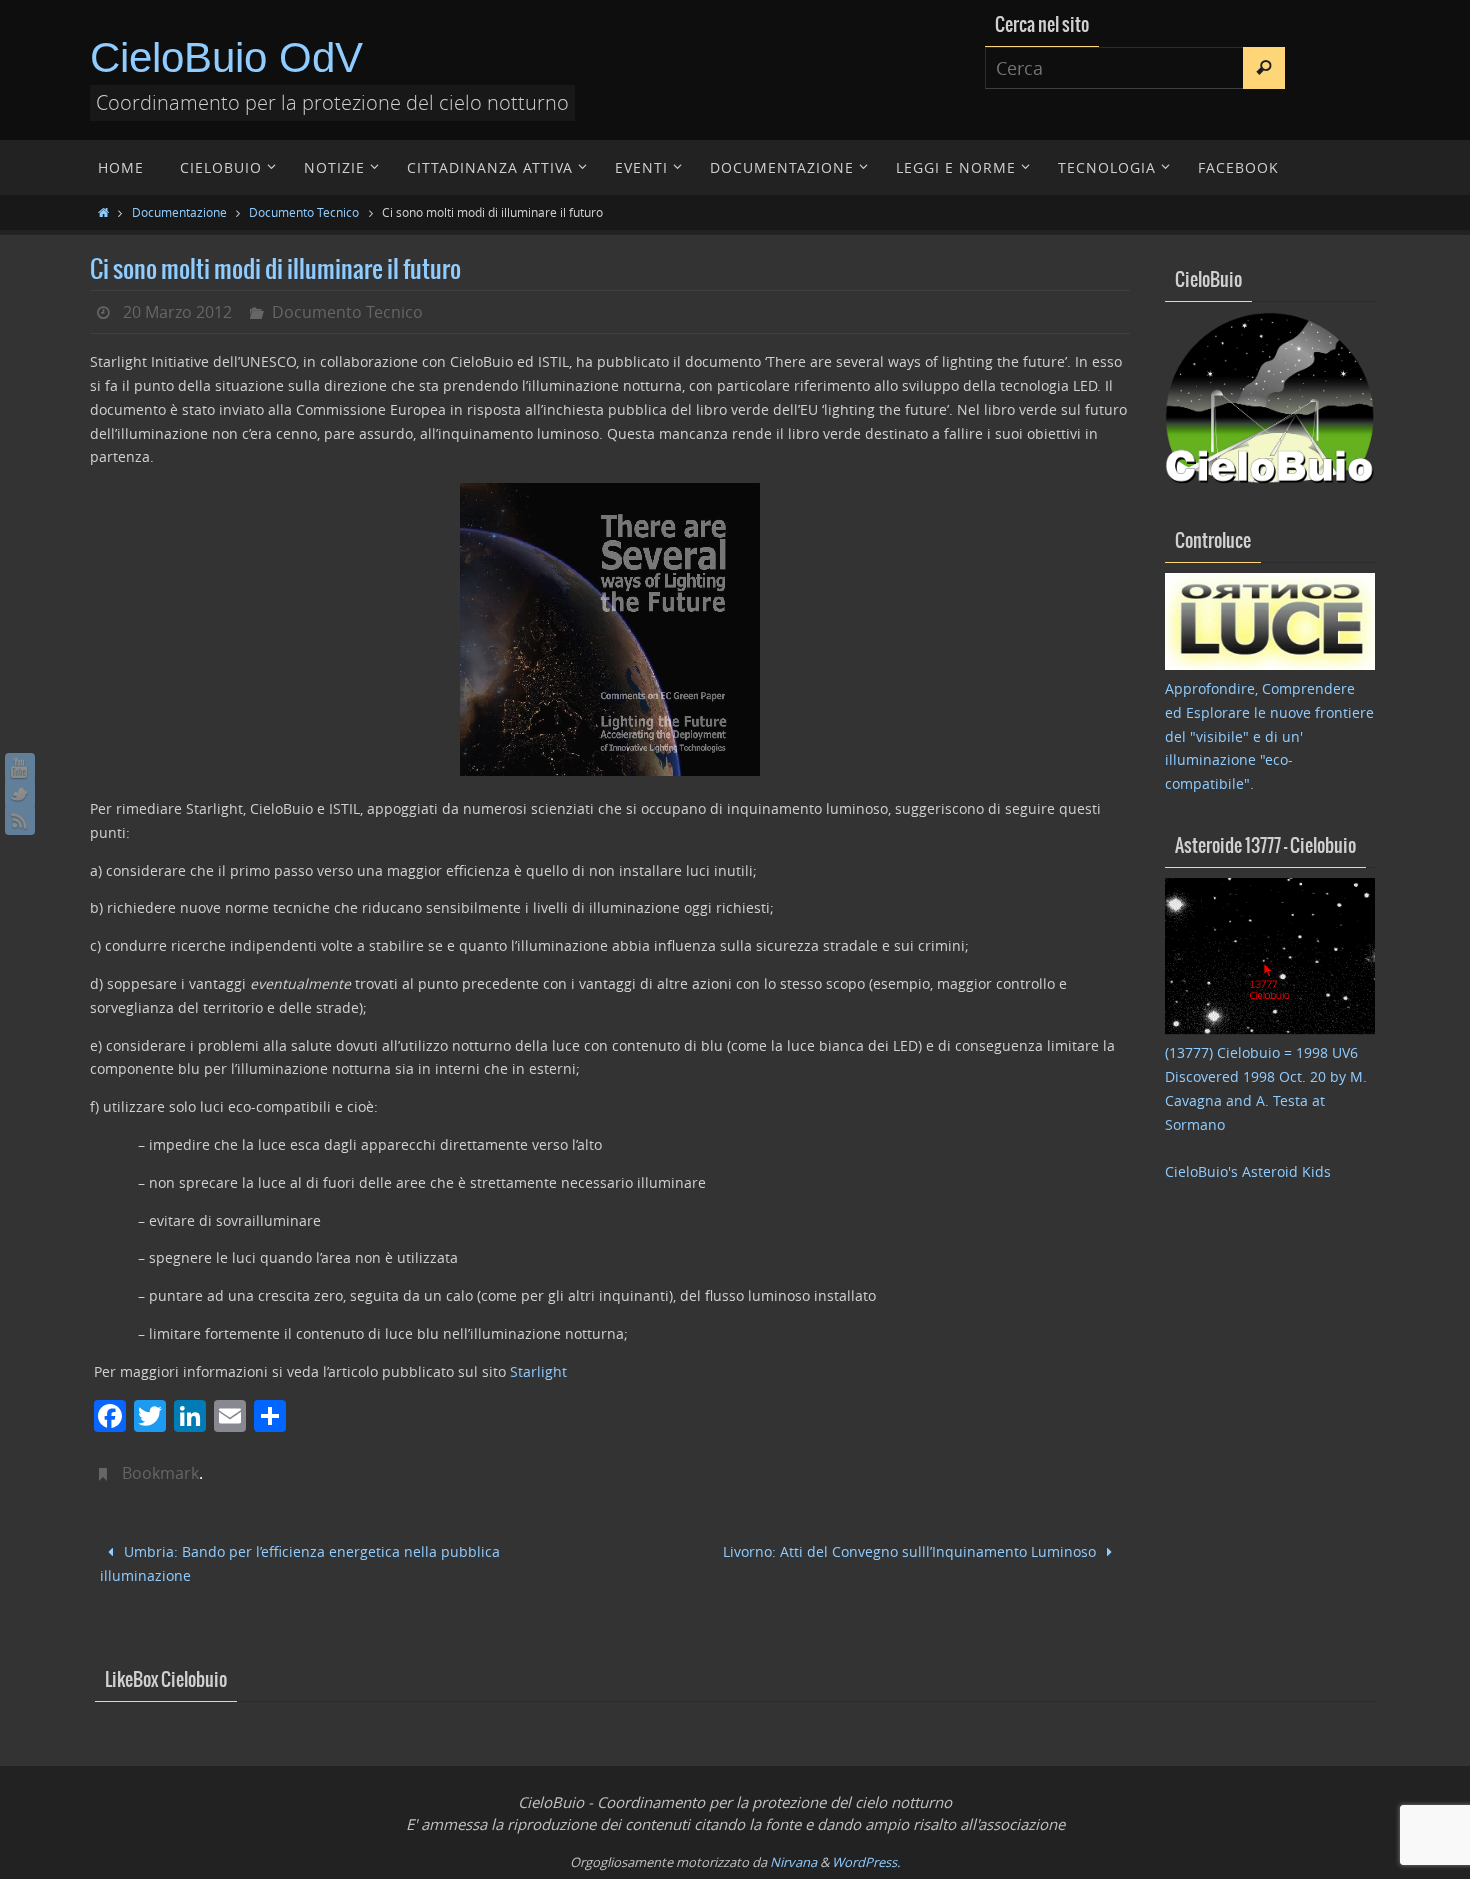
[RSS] (20, 820)
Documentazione (179, 212)
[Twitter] (20, 794)
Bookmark (160, 1473)
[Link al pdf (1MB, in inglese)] (610, 770)
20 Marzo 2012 (177, 312)
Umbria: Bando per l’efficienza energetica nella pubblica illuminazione (300, 1564)
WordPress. (866, 1862)
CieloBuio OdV (226, 57)
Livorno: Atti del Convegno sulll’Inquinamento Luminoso (911, 1551)
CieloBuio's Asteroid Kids (1248, 1171)
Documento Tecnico (304, 212)
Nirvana (793, 1862)
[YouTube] (20, 768)
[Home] (103, 212)
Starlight (538, 1371)
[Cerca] (1264, 68)
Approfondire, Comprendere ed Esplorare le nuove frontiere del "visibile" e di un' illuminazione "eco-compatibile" (1269, 736)
